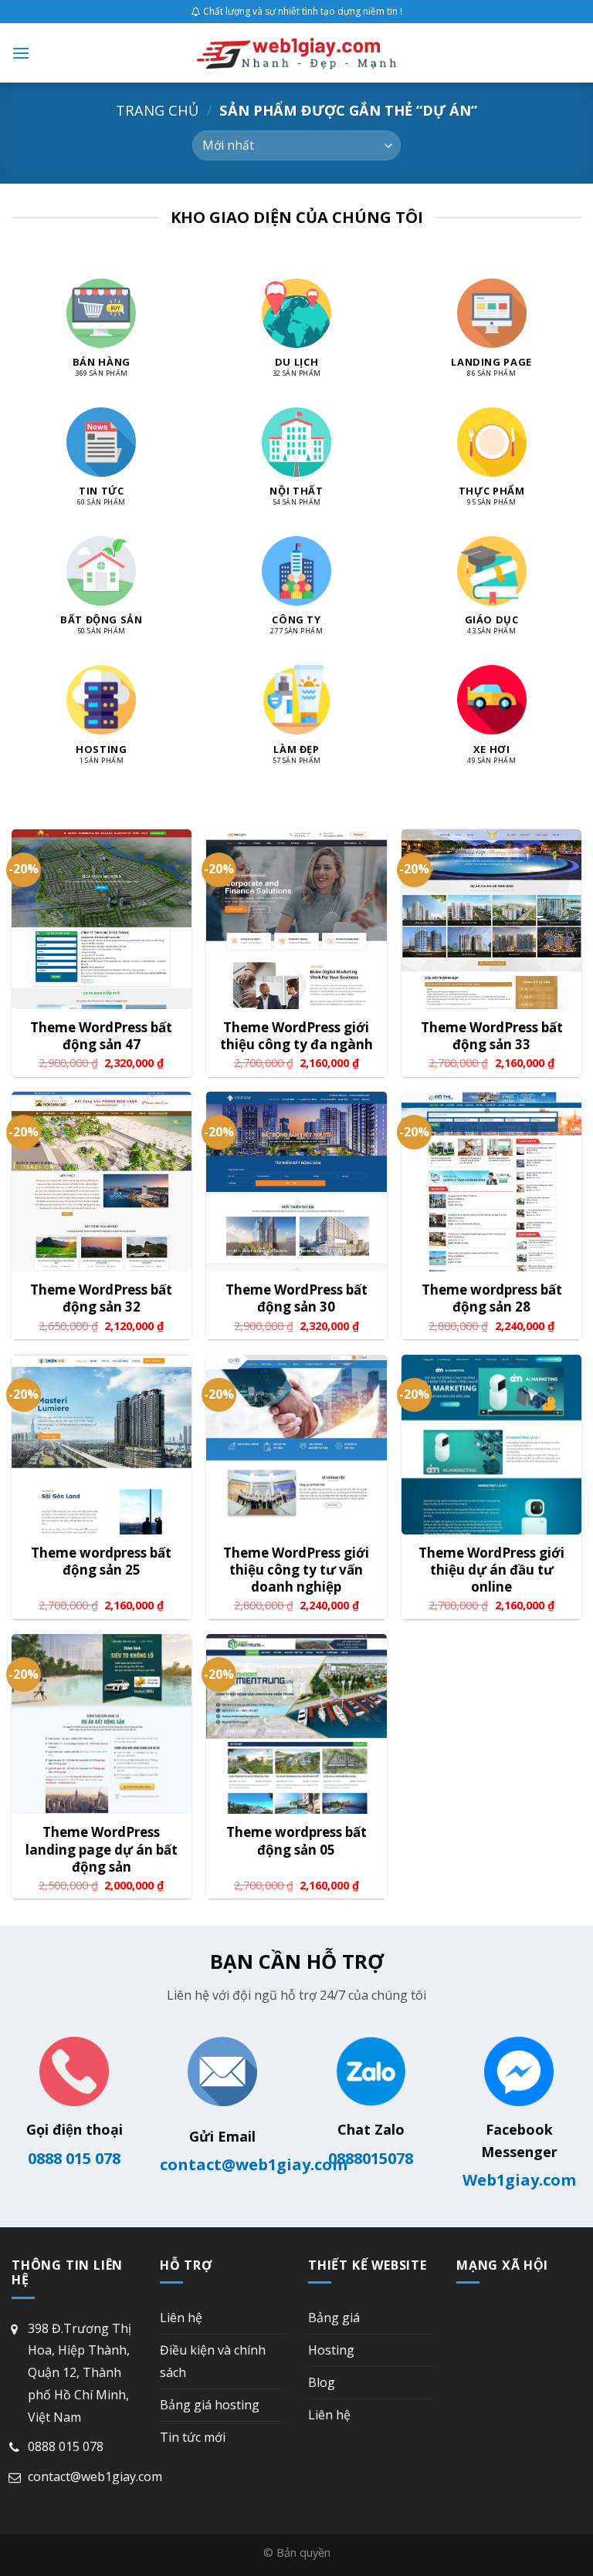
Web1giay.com (519, 2180)
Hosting (331, 2350)
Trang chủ (157, 110)
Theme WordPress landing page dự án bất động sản (102, 1849)
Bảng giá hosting (210, 2405)
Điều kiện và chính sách (213, 2361)
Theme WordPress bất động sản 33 (492, 1036)
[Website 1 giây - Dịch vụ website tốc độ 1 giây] (297, 53)
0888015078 (371, 2158)
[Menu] (21, 53)
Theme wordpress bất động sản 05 (296, 1841)
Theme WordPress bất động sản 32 (101, 1298)
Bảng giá (334, 2318)
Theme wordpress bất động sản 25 (101, 1561)
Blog (322, 2382)
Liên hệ (181, 2318)
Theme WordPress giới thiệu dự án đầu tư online (491, 1570)
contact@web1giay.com (254, 2164)
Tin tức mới (193, 2437)
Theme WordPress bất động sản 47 (101, 1036)
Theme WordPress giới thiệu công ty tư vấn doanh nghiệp (296, 1570)
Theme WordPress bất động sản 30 (296, 1298)
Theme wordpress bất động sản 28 (492, 1298)
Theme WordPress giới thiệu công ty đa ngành (296, 1036)
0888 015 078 (74, 2158)
